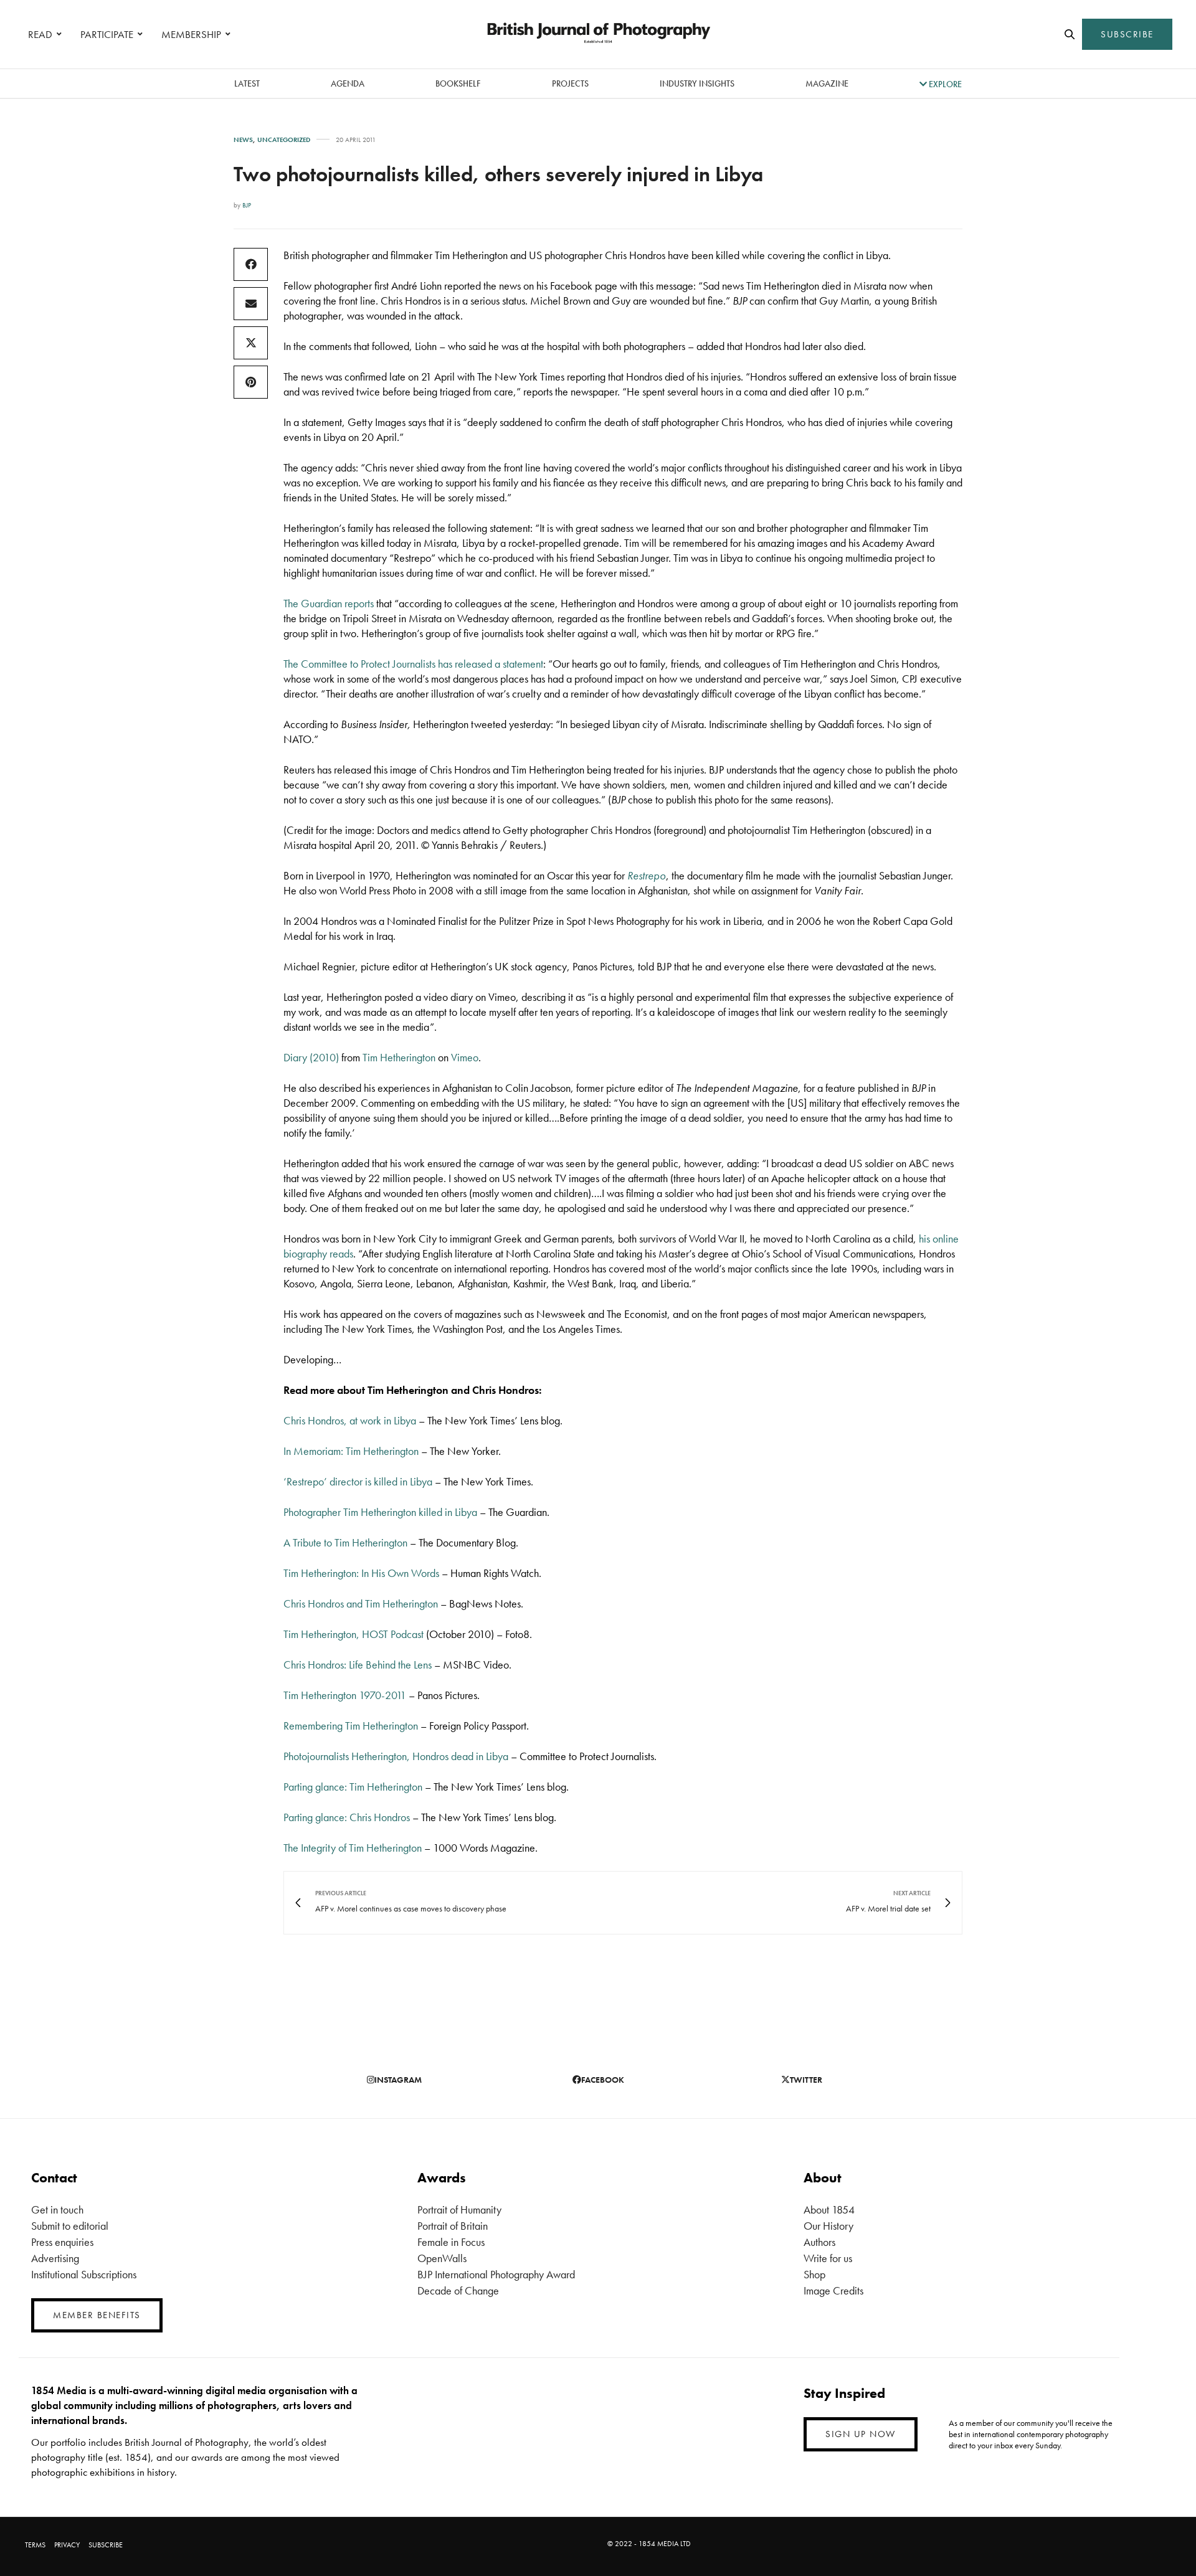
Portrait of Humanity (459, 2209)
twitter (806, 2080)
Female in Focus (451, 2242)
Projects (570, 83)
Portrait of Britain (453, 2226)
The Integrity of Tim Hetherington (353, 1848)
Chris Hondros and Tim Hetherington (361, 1603)
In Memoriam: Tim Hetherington (351, 1451)
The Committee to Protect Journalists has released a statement (413, 664)
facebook (603, 2080)
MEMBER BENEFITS (97, 2315)
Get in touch (57, 2209)
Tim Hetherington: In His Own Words (361, 1573)
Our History (828, 2226)
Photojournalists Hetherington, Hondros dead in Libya (396, 1756)
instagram (398, 2080)
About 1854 (829, 2209)
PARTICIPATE (107, 34)
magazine (827, 83)
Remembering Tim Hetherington (351, 1726)
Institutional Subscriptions (84, 2274)
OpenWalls (442, 2258)
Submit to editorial (70, 2226)
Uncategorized (284, 140)
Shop (814, 2274)
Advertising (55, 2258)
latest (247, 83)
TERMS (35, 2545)
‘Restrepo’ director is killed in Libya (358, 1481)
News (243, 140)
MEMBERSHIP (191, 34)
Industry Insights (697, 83)
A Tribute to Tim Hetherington (345, 1542)
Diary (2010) (311, 1057)
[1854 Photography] (598, 34)
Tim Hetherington (399, 1057)
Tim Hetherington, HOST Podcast (354, 1634)
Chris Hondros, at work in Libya (350, 1420)
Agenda (348, 83)
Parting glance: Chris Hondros (347, 1817)
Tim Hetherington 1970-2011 (345, 1695)
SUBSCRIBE (1127, 34)
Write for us (828, 2258)
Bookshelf (458, 83)
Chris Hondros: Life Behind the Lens (358, 1664)
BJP (247, 205)
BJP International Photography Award (496, 2274)
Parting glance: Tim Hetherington (353, 1787)
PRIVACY (67, 2545)
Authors (819, 2242)
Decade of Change (458, 2290)
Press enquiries (62, 2242)
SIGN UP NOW (861, 2434)
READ (40, 34)
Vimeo (465, 1057)
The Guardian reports (329, 603)
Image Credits (833, 2290)
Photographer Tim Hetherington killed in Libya (380, 1512)
